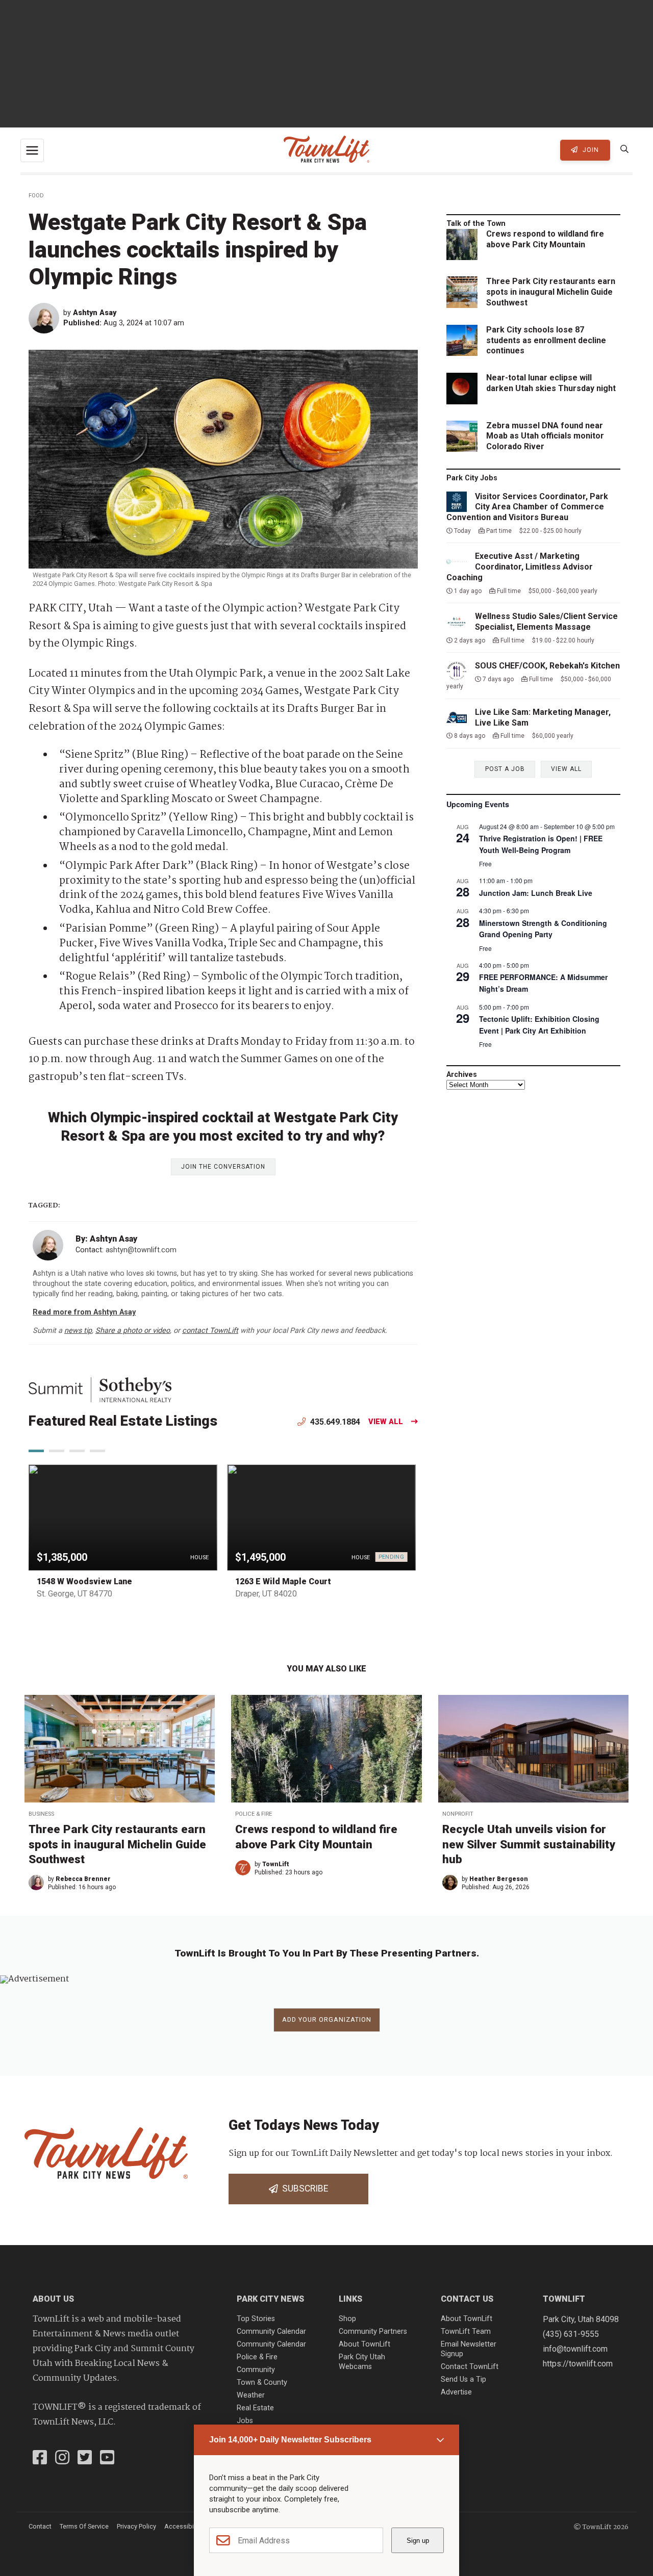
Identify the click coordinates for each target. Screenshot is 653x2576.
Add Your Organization (327, 2019)
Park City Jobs (472, 478)
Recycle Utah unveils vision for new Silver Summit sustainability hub (529, 1844)
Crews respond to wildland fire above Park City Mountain (545, 239)
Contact (40, 2526)
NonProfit (458, 1814)
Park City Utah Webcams (362, 2362)
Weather (251, 2395)
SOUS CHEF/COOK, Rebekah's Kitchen (547, 666)
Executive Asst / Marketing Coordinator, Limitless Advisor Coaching (520, 567)
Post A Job (505, 769)
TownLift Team (466, 2332)
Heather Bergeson (499, 1879)
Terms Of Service (84, 2526)
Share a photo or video (133, 1331)
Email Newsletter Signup (469, 2349)
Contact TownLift (470, 2367)
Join (590, 150)
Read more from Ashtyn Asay (84, 1312)
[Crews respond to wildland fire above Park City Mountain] (326, 1749)
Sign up (418, 2541)
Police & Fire (254, 1814)
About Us (53, 2299)
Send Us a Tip (463, 2379)
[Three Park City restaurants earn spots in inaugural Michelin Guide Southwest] (120, 1749)
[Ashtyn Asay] (46, 318)
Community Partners (373, 2332)
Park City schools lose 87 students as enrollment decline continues (546, 340)
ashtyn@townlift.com (141, 1250)
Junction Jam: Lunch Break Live (536, 893)
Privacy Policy (136, 2526)
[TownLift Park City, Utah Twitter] (85, 2459)
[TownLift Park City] (326, 150)
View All (386, 1422)
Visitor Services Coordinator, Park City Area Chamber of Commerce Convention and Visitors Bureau (527, 507)
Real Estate (255, 2408)
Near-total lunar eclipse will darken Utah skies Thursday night (551, 383)
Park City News (270, 2299)
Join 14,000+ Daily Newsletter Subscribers (290, 2440)
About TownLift (365, 2344)
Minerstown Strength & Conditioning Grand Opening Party (543, 929)
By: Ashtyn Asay (106, 1239)
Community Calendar (271, 2332)
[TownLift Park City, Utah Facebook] (40, 2459)
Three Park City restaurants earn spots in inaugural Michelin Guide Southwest (551, 292)
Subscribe (303, 2188)
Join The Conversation (223, 1167)
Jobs (245, 2421)
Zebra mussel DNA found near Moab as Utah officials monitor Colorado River (545, 436)
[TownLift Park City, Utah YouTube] (107, 2459)
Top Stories (256, 2319)
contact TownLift (210, 1331)
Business (41, 1814)
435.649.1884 (334, 1422)
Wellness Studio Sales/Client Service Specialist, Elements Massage (546, 622)
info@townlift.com (575, 2349)
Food (36, 196)
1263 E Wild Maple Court (283, 1581)
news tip (78, 1331)
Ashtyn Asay (95, 313)
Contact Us (467, 2299)
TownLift (276, 1864)
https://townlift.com (578, 2364)
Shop (347, 2319)
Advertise (456, 2392)
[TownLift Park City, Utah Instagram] (62, 2459)
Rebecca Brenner (83, 1879)
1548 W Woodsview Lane (84, 1581)
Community (256, 2370)
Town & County (262, 2382)
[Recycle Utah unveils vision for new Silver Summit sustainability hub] (533, 1749)
